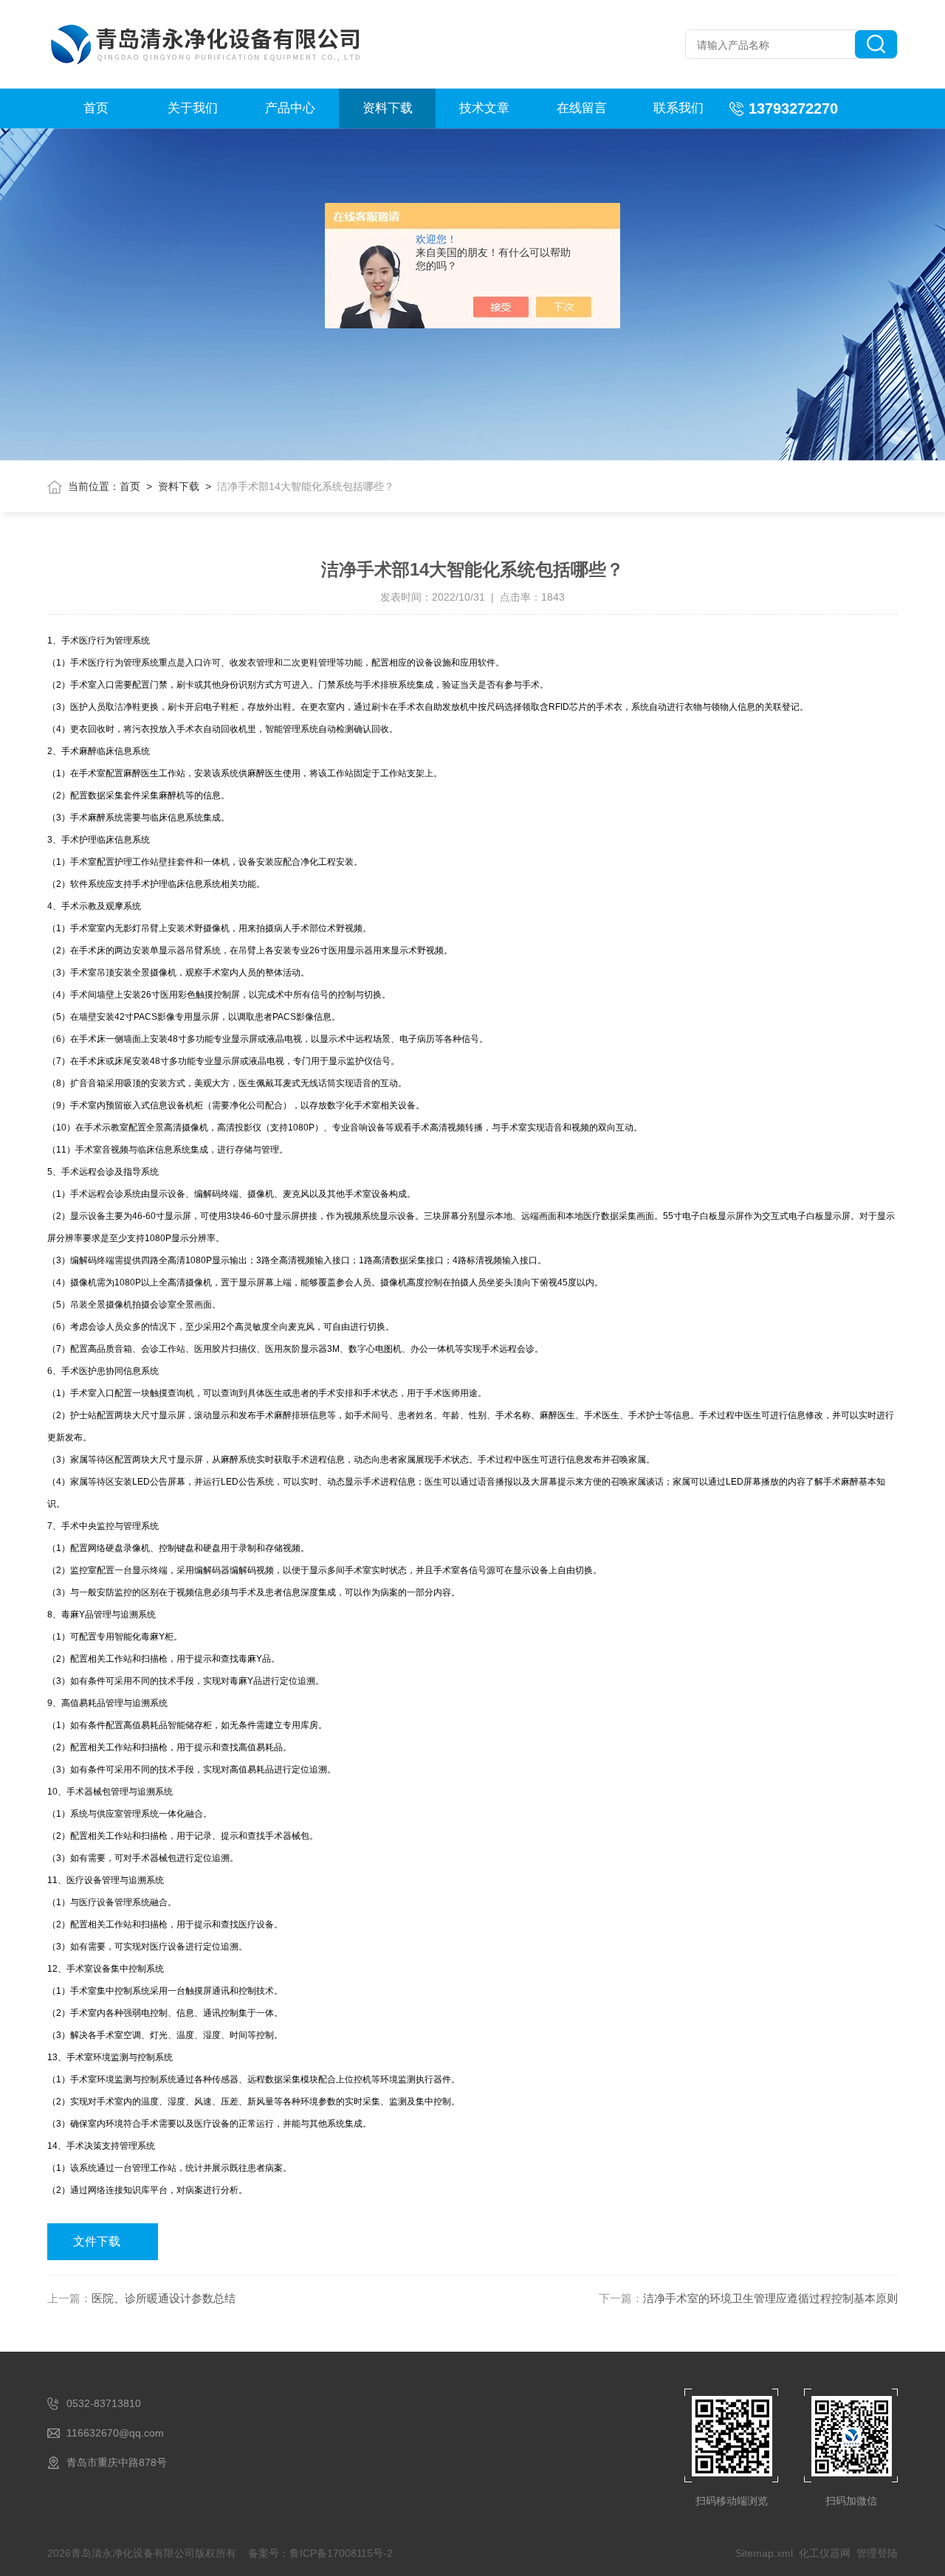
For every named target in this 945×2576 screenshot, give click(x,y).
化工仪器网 (825, 2553)
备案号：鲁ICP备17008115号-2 (320, 2553)
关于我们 (193, 108)
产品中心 (290, 108)
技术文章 (484, 108)
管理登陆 (877, 2553)
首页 (96, 108)
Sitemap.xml (764, 2553)
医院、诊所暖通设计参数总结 (164, 2298)
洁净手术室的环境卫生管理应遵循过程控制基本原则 (770, 2298)
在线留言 (582, 108)
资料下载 (388, 108)
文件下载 (97, 2241)
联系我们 (678, 108)
